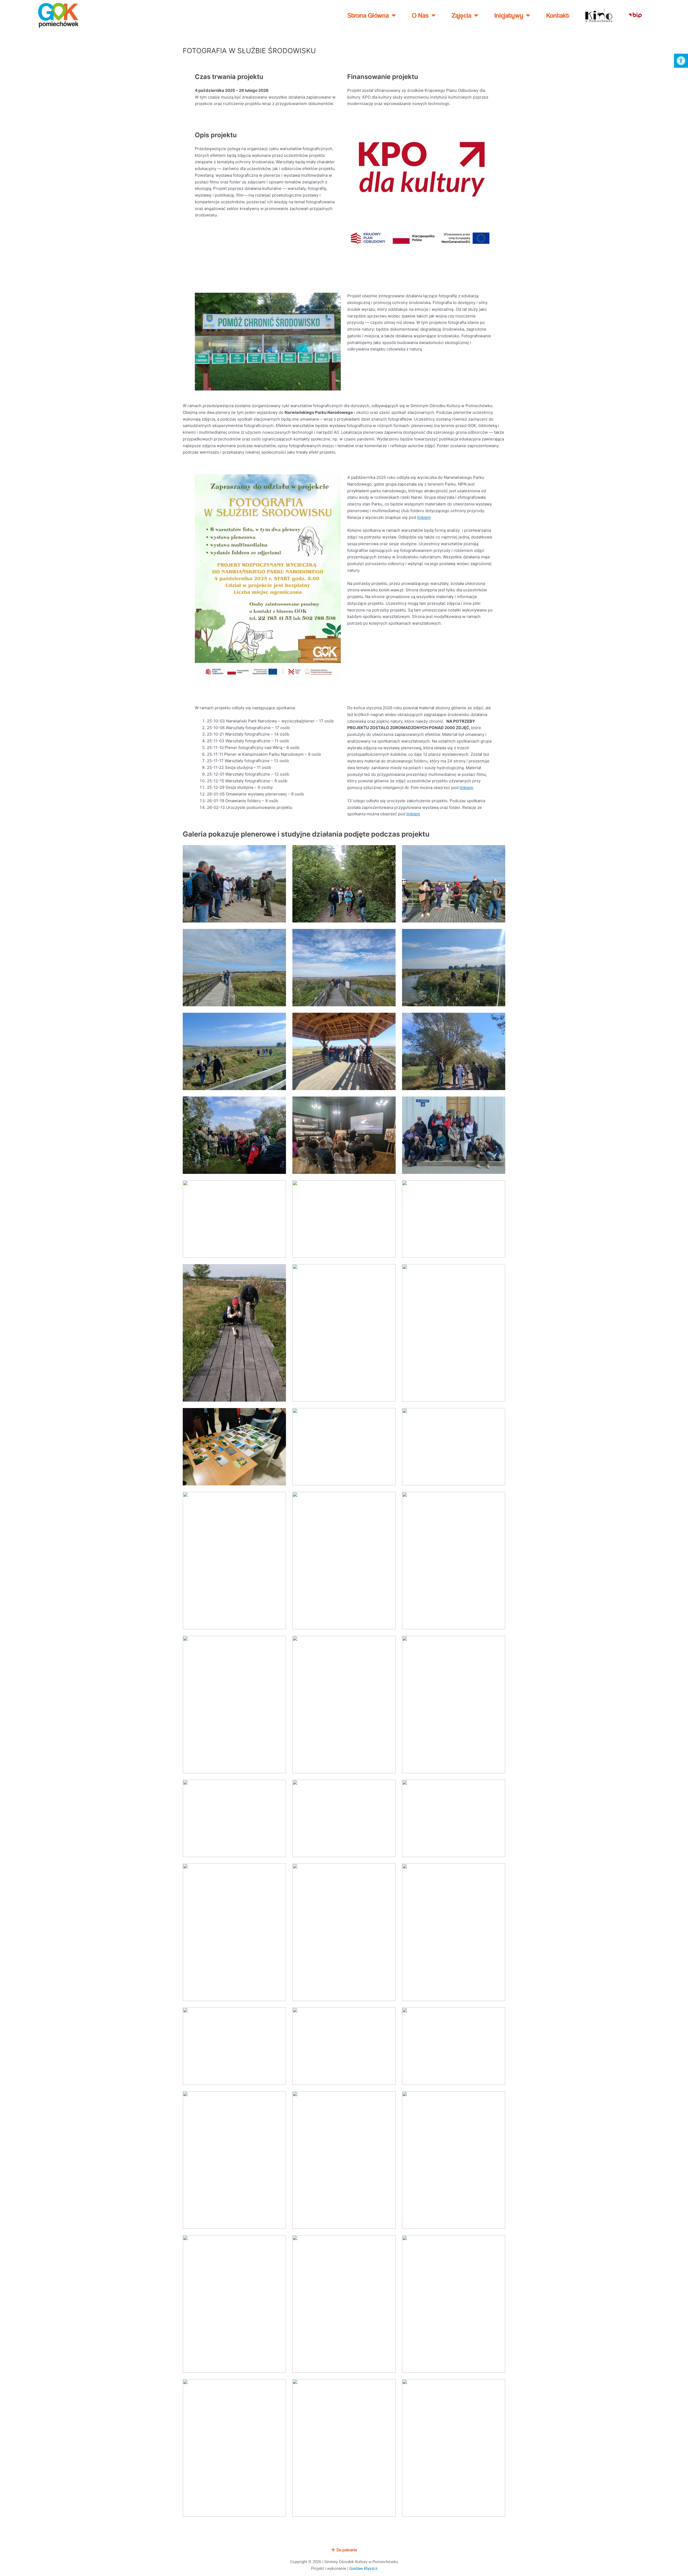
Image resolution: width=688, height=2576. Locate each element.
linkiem (424, 517)
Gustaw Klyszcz (363, 2568)
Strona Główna (368, 15)
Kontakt (558, 15)
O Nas (420, 15)
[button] (681, 61)
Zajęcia (462, 15)
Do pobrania (347, 2550)
